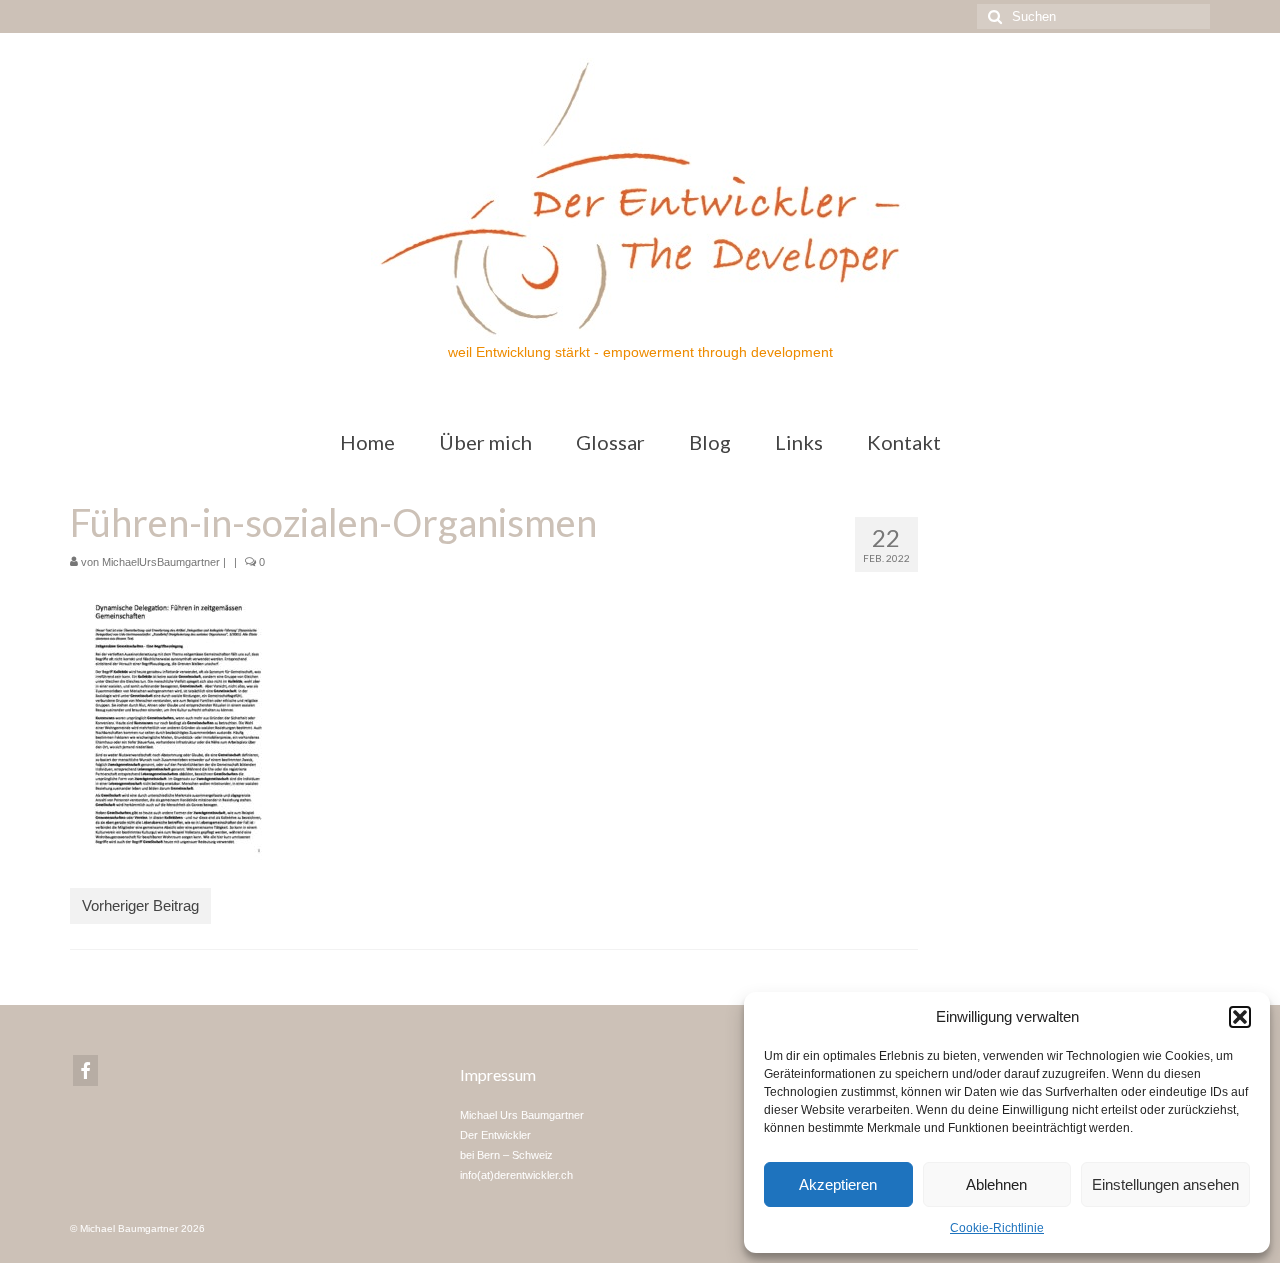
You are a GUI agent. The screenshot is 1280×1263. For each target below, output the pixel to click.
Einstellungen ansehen (1165, 1184)
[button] (1240, 1017)
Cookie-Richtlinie (997, 1228)
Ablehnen (996, 1184)
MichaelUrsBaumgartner (161, 562)
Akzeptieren (838, 1184)
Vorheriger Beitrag (140, 905)
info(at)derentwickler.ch (516, 1175)
